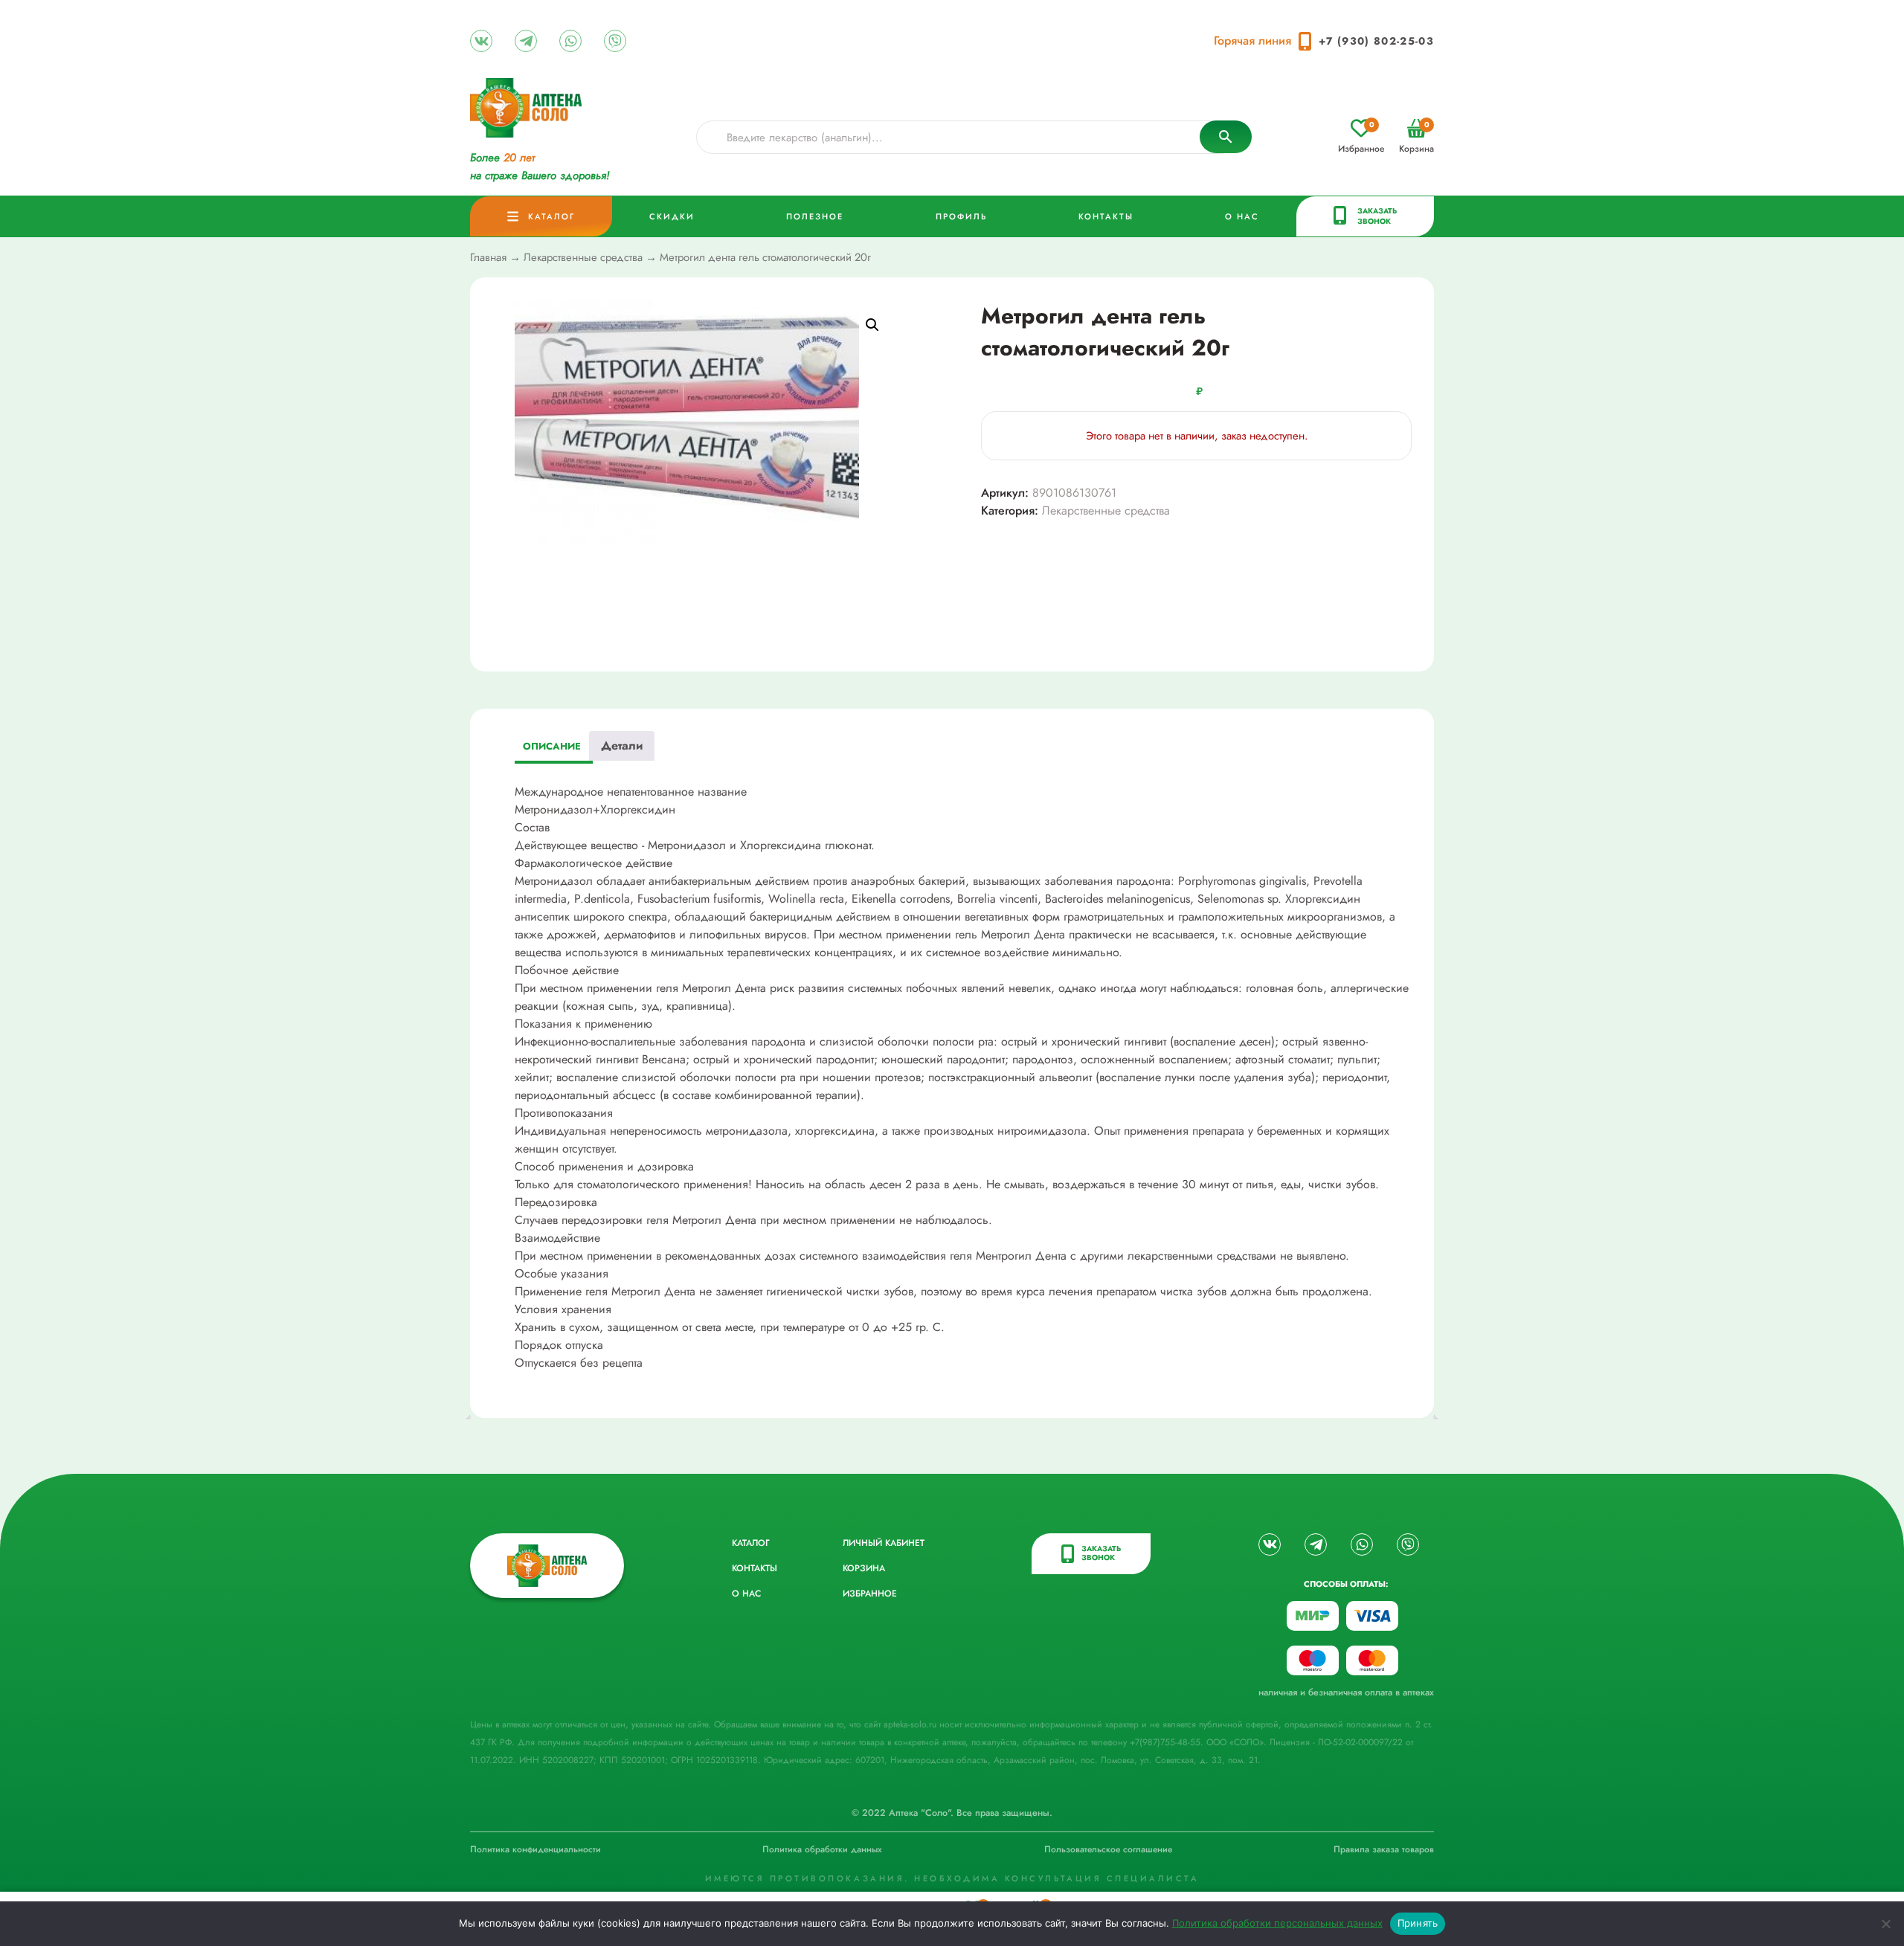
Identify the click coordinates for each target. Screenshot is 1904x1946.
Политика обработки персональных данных (1277, 1923)
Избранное (1361, 137)
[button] (872, 325)
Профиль (961, 216)
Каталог (551, 216)
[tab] (552, 748)
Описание (552, 746)
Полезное (815, 216)
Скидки (672, 216)
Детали (622, 745)
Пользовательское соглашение (1108, 1849)
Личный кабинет (884, 1543)
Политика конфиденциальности (535, 1849)
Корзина (1416, 137)
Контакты (1106, 216)
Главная (488, 257)
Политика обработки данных (822, 1849)
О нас (1242, 216)
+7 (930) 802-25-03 (1376, 41)
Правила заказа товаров (1384, 1849)
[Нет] (1885, 1924)
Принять (1418, 1923)
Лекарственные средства (583, 257)
